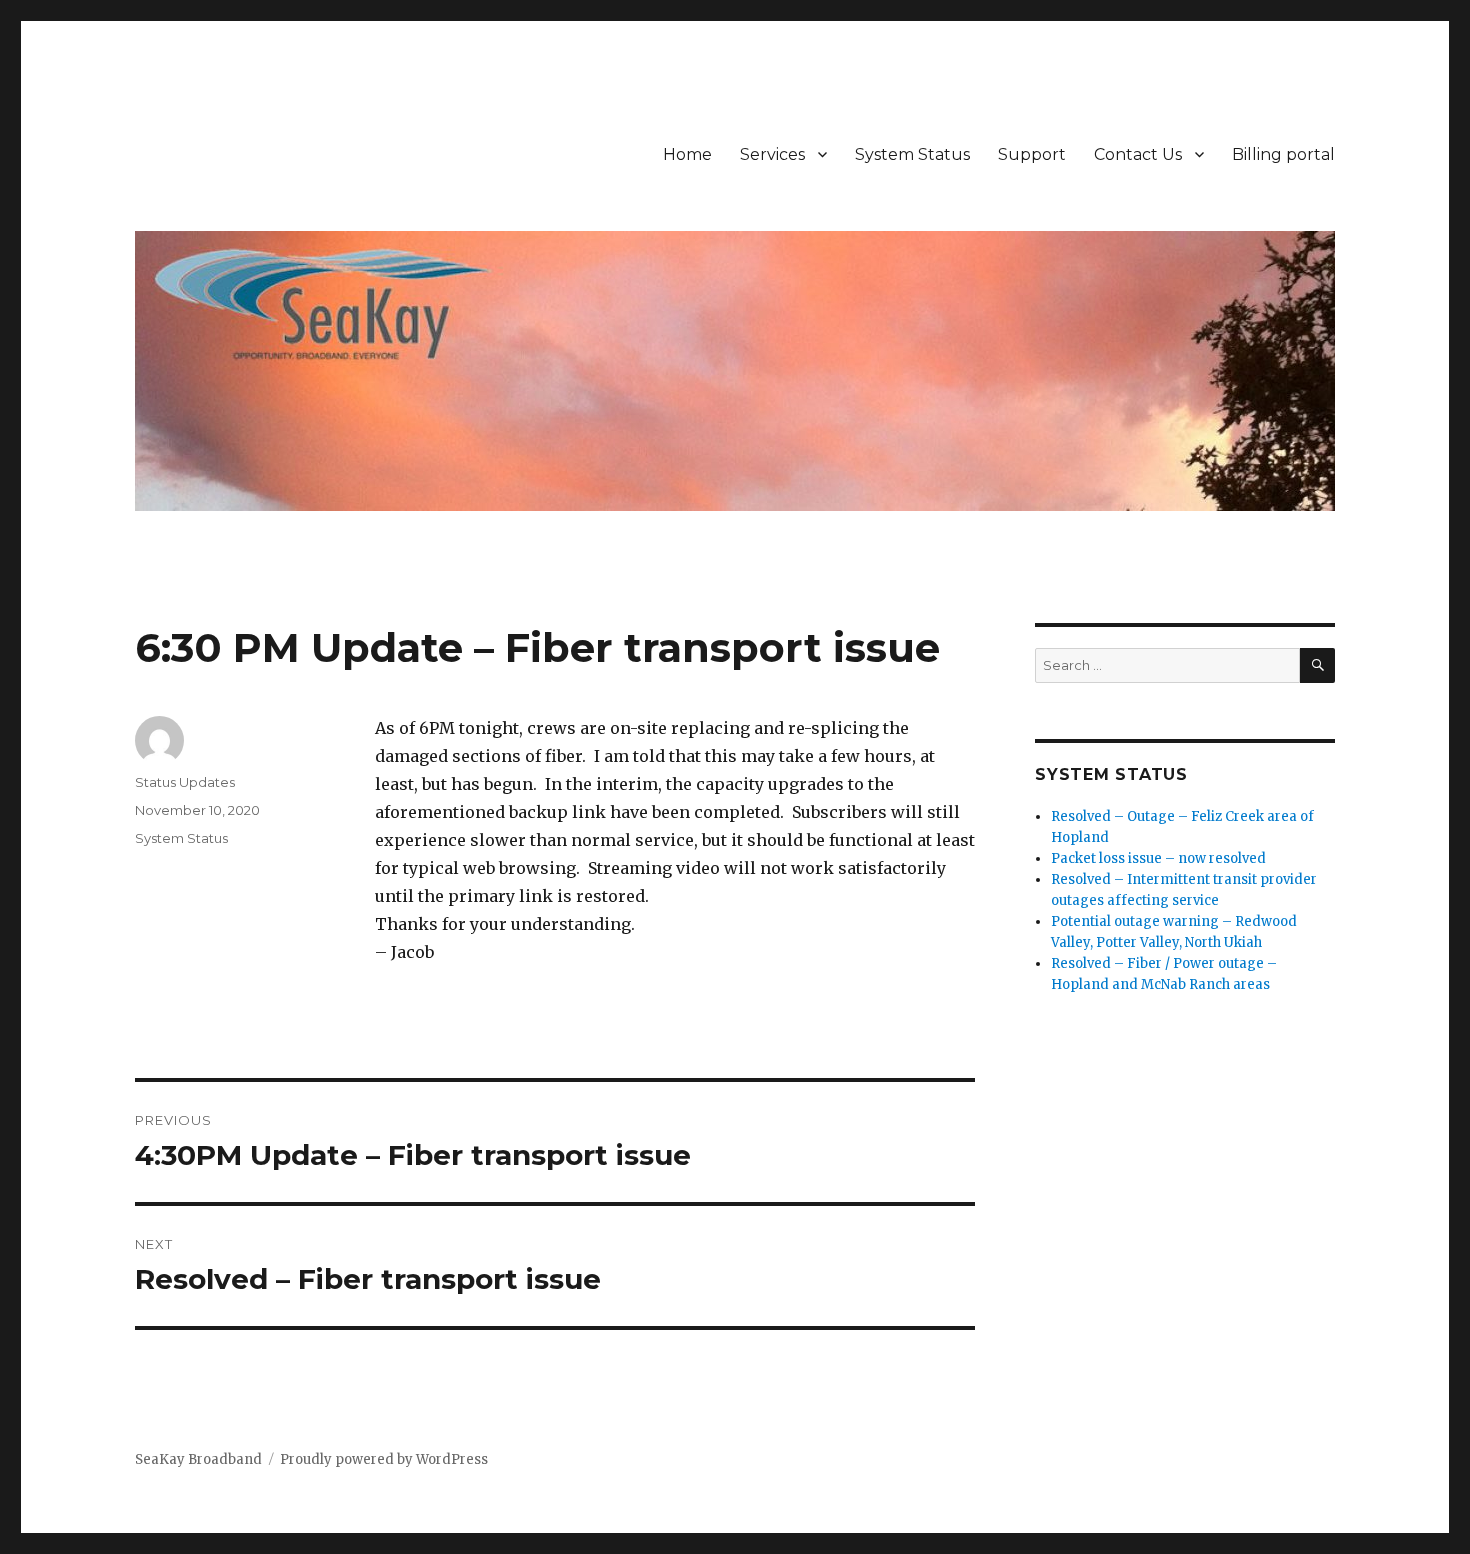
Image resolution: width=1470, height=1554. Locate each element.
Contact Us (1138, 154)
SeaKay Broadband (198, 1459)
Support (1032, 154)
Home (687, 154)
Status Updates (185, 782)
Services (772, 154)
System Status (912, 154)
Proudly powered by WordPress (384, 1459)
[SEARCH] (1317, 665)
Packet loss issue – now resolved (1158, 858)
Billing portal (1283, 154)
